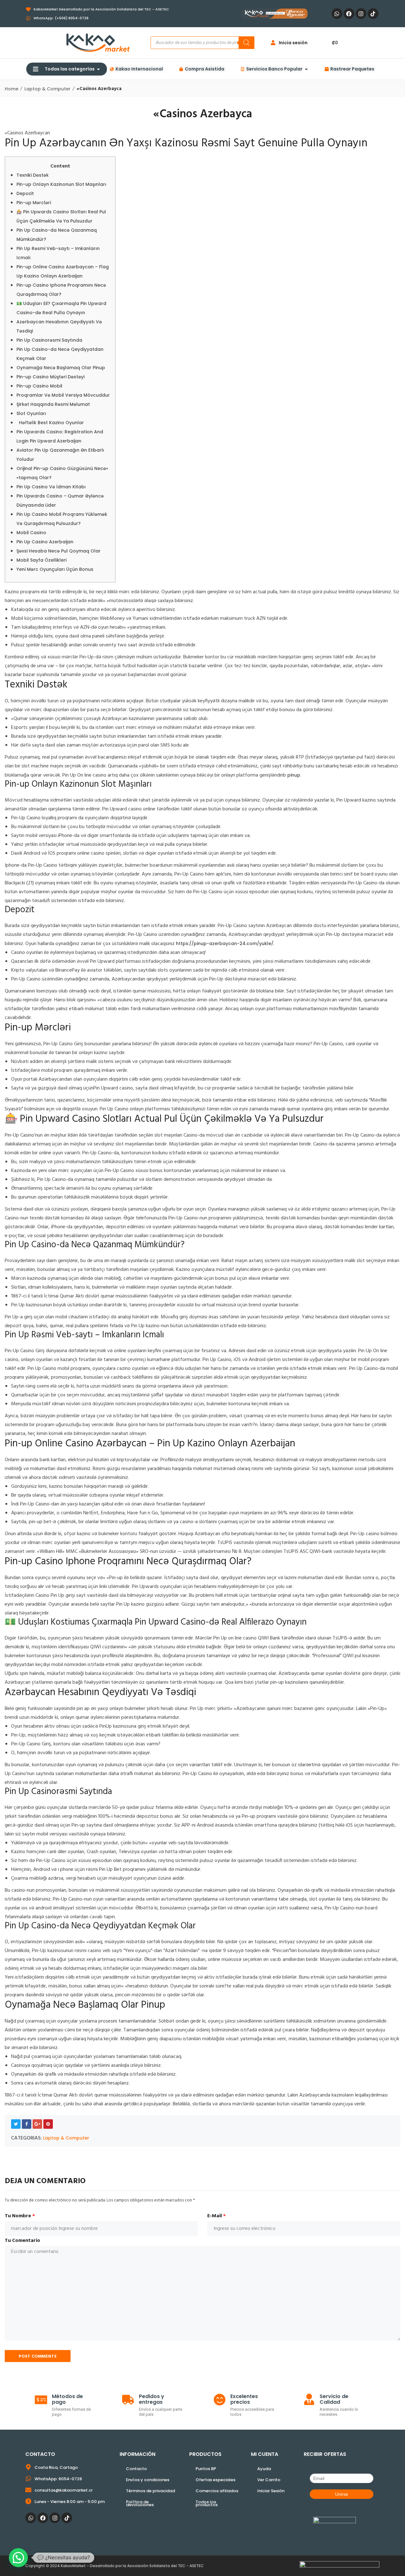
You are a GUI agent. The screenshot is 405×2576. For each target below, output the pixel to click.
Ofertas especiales (215, 2480)
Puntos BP (206, 2469)
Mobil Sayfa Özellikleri (41, 560)
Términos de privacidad (150, 2491)
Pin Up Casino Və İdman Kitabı (51, 487)
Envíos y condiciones (148, 2480)
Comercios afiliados (217, 2491)
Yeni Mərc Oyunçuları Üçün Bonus (55, 569)
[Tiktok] (373, 14)
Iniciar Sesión (271, 2491)
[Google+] (37, 2124)
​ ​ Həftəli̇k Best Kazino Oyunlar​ (50, 423)
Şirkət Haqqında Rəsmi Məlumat (53, 404)
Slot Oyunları (31, 413)
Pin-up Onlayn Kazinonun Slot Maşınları (61, 184)
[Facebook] (349, 14)
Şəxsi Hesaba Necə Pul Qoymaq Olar (59, 551)
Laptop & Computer (66, 2138)
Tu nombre (20, 2216)
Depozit (25, 193)
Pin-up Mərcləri (34, 203)
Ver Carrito (269, 2480)
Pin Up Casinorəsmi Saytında (49, 340)
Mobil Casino (31, 533)
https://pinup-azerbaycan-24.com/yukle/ (225, 943)
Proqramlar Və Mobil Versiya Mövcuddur (63, 395)
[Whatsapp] (337, 14)
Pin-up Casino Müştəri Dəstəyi (50, 377)
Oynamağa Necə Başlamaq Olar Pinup (61, 368)
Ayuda (264, 2469)
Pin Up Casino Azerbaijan (45, 542)
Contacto (136, 2469)
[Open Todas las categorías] (98, 69)
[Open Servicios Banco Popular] (306, 69)
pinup (294, 775)
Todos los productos (207, 2503)
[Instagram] (361, 14)
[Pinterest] (48, 2124)
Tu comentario (22, 2241)
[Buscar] (246, 43)
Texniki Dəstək (33, 175)
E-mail (217, 2216)
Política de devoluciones (140, 2503)
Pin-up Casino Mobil (39, 386)
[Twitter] (16, 2124)
